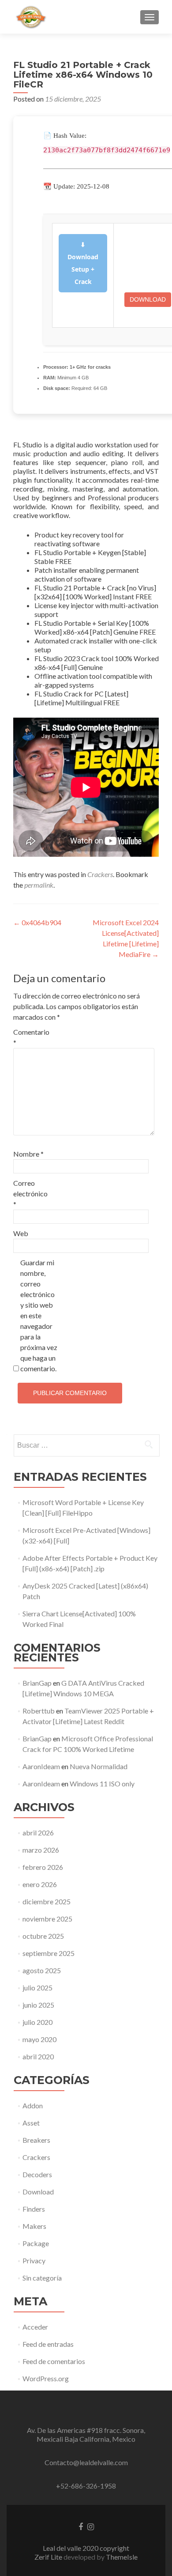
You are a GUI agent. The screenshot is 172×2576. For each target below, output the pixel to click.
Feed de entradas (48, 2344)
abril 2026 (38, 1833)
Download (148, 299)
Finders (34, 2209)
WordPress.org (46, 2378)
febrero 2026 (43, 1867)
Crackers (100, 874)
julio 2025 (37, 1988)
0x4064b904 (37, 922)
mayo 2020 (39, 2039)
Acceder (35, 2327)
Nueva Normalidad (99, 1766)
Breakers (36, 2140)
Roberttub (39, 1711)
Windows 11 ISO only (102, 1784)
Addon (33, 2105)
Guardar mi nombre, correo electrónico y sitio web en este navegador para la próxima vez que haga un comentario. (39, 1315)
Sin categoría (42, 2278)
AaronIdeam (41, 1766)
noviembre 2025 (47, 1919)
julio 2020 (37, 2022)
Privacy (34, 2260)
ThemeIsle (122, 2557)
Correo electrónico (30, 1193)
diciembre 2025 (47, 1901)
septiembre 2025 (49, 1953)
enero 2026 (40, 1884)
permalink (39, 885)
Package (36, 2243)
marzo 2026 (41, 1850)
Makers (34, 2226)
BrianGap (37, 1683)
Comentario (31, 1037)
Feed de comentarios (54, 2361)
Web (21, 1233)
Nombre (28, 1154)
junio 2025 (38, 2005)
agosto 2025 (42, 1970)
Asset (31, 2123)
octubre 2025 (43, 1936)
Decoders (37, 2174)
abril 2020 (38, 2056)
